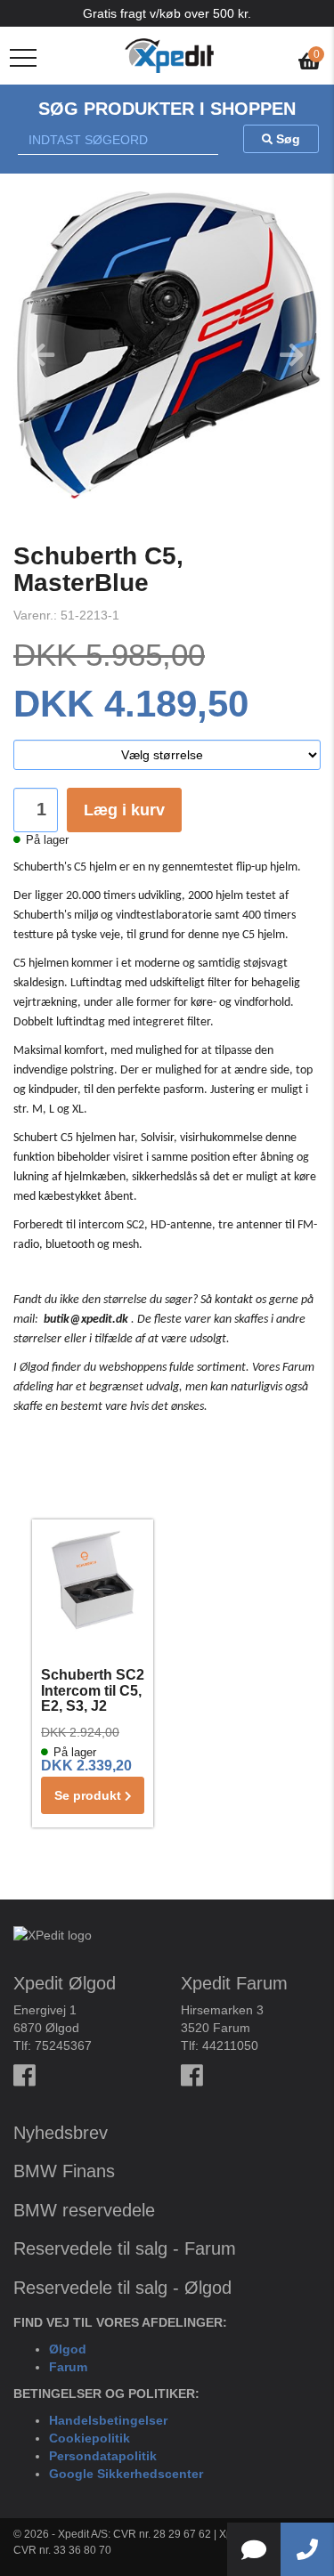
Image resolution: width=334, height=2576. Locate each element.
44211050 (230, 2045)
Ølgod (68, 2349)
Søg (286, 139)
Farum (68, 2367)
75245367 (63, 2045)
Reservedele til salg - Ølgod (122, 2288)
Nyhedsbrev (61, 2133)
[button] (37, 358)
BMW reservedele (84, 2210)
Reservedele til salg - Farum (125, 2248)
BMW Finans (64, 2171)
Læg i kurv (124, 810)
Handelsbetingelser (108, 2420)
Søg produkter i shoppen (167, 109)
